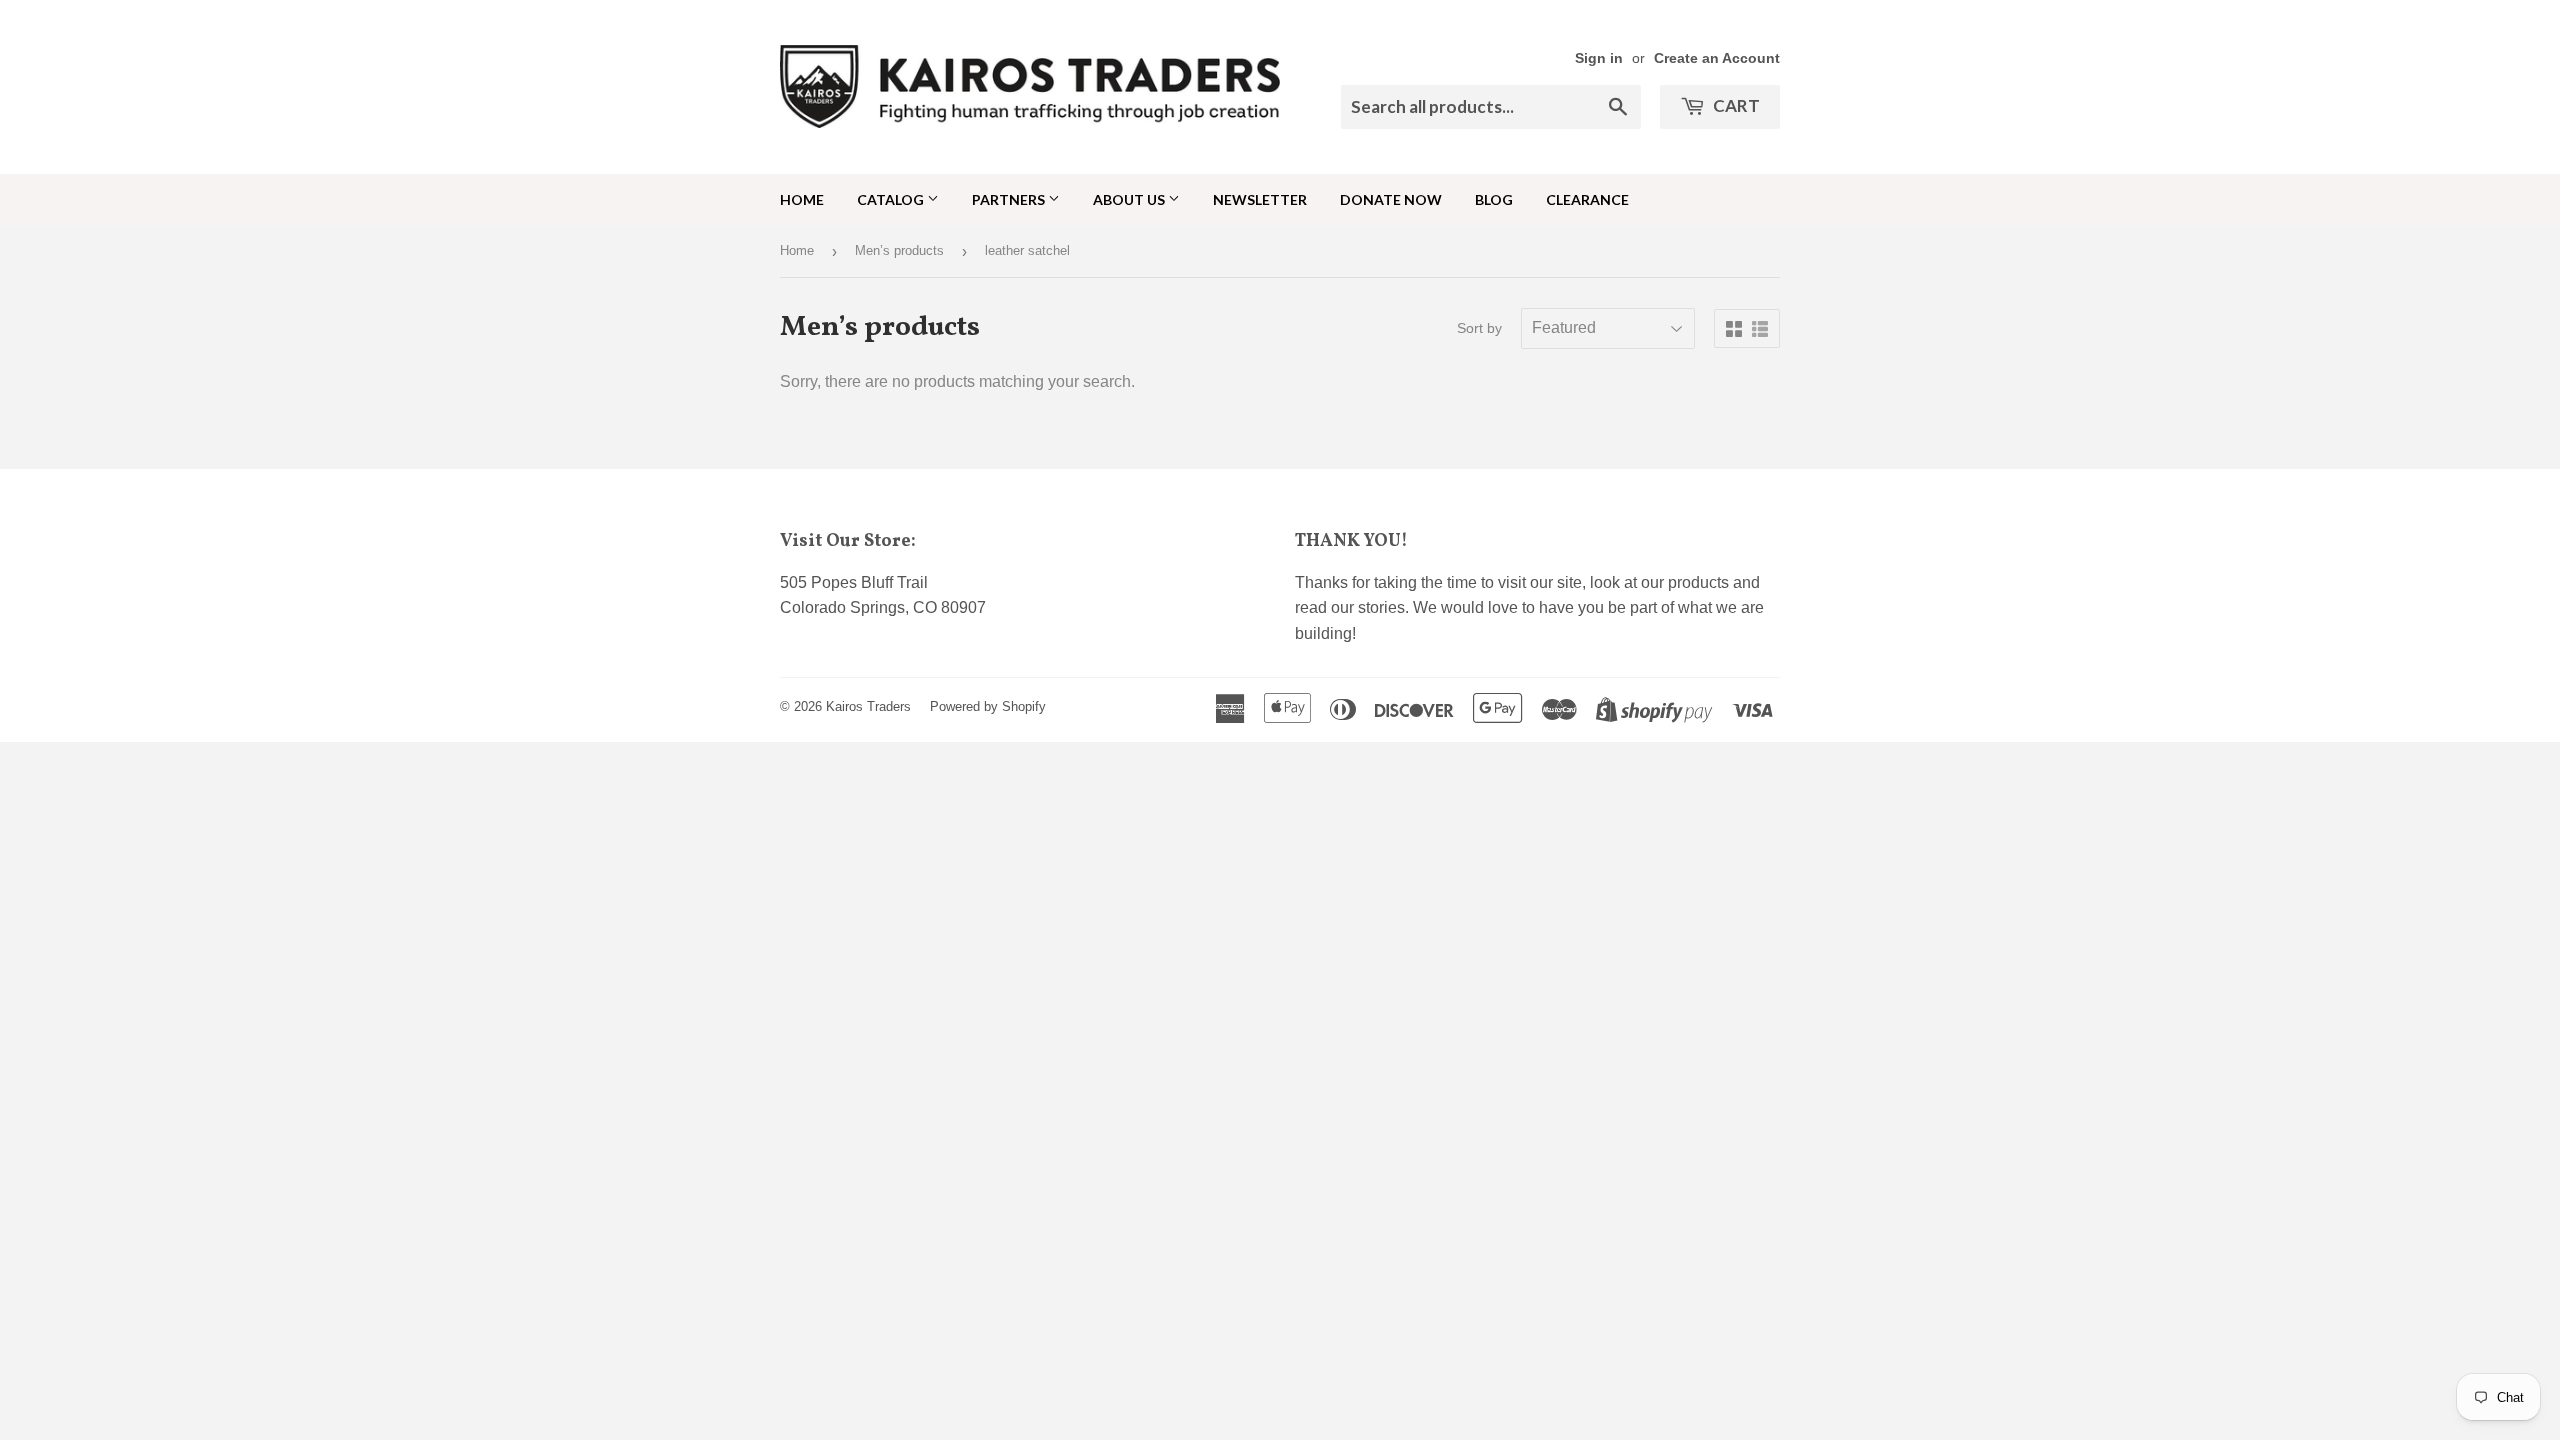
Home (802, 199)
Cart (1735, 105)
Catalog (892, 199)
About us (1130, 199)
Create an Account (1717, 58)
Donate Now (1391, 199)
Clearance (1587, 199)
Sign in (1599, 58)
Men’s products (899, 250)
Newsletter (1260, 199)
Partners (1010, 199)
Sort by (1479, 328)
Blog (1494, 199)
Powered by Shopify (988, 706)
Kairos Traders (868, 706)
